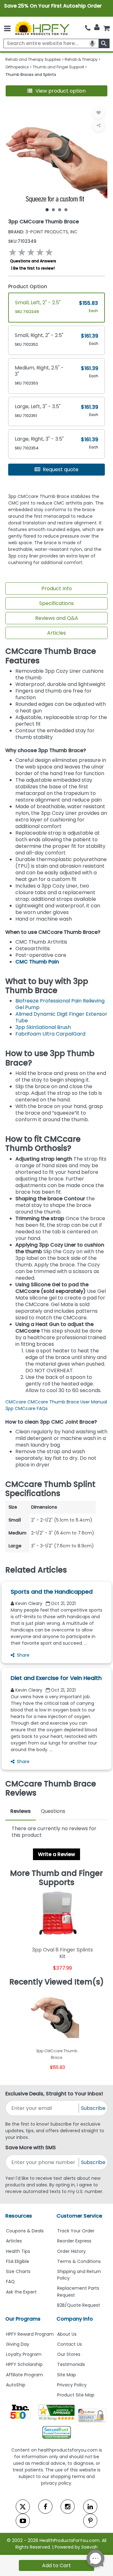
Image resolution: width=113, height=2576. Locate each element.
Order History (71, 2251)
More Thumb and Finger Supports (56, 1878)
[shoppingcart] (106, 28)
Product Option (28, 286)
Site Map (67, 2375)
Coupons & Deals (25, 2231)
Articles (56, 633)
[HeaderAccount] (97, 27)
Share (23, 1655)
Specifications (56, 603)
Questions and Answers (33, 261)
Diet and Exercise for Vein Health (56, 1678)
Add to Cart (56, 2565)
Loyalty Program (24, 2354)
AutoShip (16, 2385)
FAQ (10, 2282)
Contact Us (70, 2344)
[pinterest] (90, 2521)
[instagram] (68, 2507)
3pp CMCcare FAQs (27, 1408)
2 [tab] (53, 209)
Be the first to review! (34, 268)
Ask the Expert (21, 2292)
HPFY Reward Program (30, 2334)
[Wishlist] (99, 113)
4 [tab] (66, 209)
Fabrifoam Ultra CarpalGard (50, 1034)
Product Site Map (76, 2395)
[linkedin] (90, 2507)
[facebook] (45, 2507)
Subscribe (93, 2108)
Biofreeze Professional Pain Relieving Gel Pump (60, 1004)
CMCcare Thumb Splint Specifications (50, 1489)
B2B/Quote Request (79, 2305)
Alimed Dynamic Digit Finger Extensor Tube (61, 1017)
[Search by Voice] (92, 43)
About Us (67, 2334)
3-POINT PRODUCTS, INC (43, 232)
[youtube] (23, 2521)
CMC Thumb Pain (37, 962)
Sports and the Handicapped (52, 1592)
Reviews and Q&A (57, 618)
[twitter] (23, 2507)
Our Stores (69, 2354)
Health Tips (18, 2251)
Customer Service (79, 2216)
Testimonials (71, 2364)
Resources (19, 2216)
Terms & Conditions (79, 2261)
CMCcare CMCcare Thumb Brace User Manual (56, 1402)
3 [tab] (60, 209)
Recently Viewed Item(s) (57, 1982)
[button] (56, 91)
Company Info (75, 2319)
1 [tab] (47, 209)
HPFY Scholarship (24, 2364)
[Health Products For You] (42, 28)
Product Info (57, 588)
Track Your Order (76, 2231)
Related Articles (36, 1570)
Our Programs (23, 2319)
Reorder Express (74, 2241)
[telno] (88, 28)
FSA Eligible (18, 2261)
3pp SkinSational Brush (43, 1027)
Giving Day (18, 2344)
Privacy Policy (72, 2385)
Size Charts (18, 2271)
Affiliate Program (24, 2375)
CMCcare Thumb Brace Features (51, 656)
